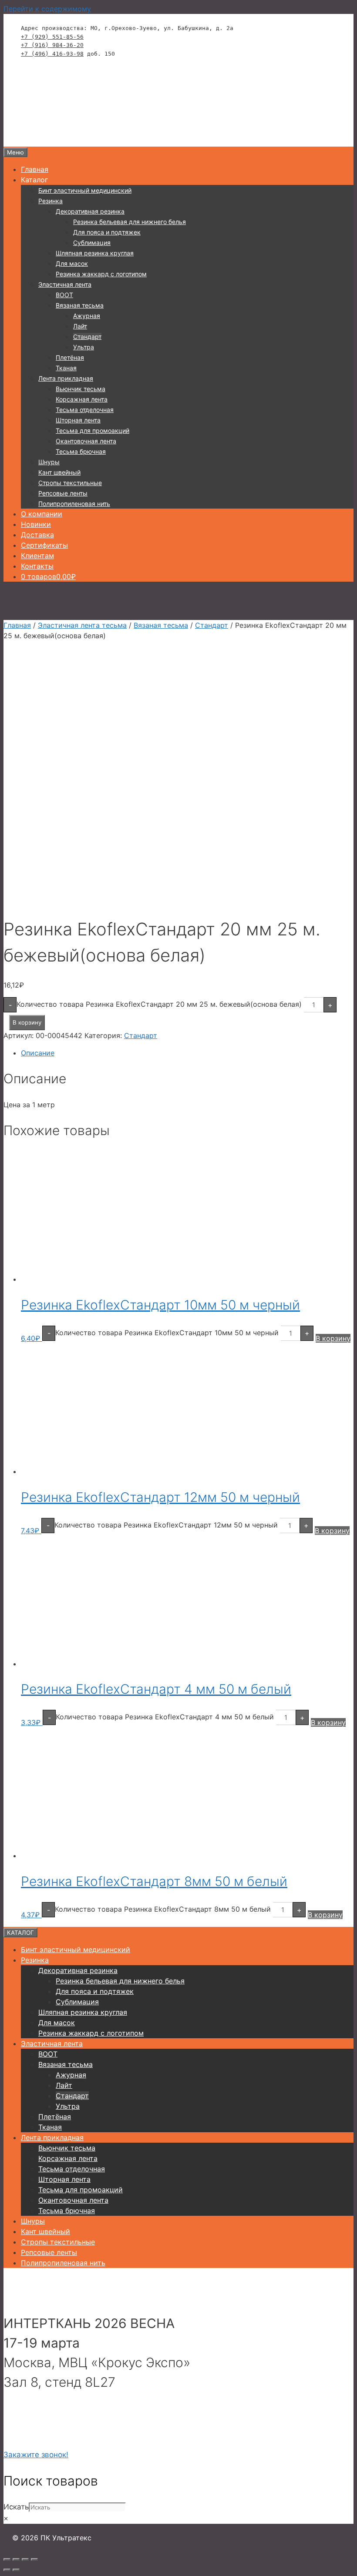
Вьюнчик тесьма (81, 389)
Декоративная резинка (90, 211)
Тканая (66, 368)
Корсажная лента (82, 399)
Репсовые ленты (63, 493)
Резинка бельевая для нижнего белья (130, 222)
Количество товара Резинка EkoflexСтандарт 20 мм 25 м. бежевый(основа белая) (159, 1004)
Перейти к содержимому (47, 9)
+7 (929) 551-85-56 (52, 37)
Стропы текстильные (70, 483)
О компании (42, 514)
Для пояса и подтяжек (107, 232)
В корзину (27, 1022)
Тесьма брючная (81, 451)
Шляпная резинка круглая (95, 253)
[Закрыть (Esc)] (34, 2559)
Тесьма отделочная (85, 410)
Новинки (36, 524)
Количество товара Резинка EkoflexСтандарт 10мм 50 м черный (167, 1333)
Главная (35, 169)
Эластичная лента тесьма (82, 625)
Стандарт (87, 337)
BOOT (64, 295)
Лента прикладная (66, 378)
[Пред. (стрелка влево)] (7, 2570)
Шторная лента (78, 420)
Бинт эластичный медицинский (85, 190)
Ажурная (87, 316)
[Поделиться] (25, 2559)
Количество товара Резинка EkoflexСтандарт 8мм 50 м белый (163, 1909)
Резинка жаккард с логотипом (101, 274)
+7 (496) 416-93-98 (52, 54)
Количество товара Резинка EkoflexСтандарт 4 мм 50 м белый (165, 1717)
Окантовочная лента (86, 441)
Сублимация (92, 243)
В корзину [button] (333, 1338)
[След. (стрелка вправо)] (16, 2570)
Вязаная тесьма (80, 305)
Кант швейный (59, 472)
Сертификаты (44, 545)
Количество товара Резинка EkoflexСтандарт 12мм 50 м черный (166, 1524)
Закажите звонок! (36, 2455)
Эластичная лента (65, 284)
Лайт (80, 326)
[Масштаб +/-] (7, 2559)
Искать (16, 2507)
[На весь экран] (16, 2559)
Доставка (37, 535)
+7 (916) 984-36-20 (52, 45)
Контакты (37, 566)
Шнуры (49, 462)
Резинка (51, 201)
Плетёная (70, 357)
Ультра (84, 347)
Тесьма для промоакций (93, 430)
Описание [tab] (38, 1053)
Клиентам (37, 556)
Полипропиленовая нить (74, 504)
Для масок (72, 263)
